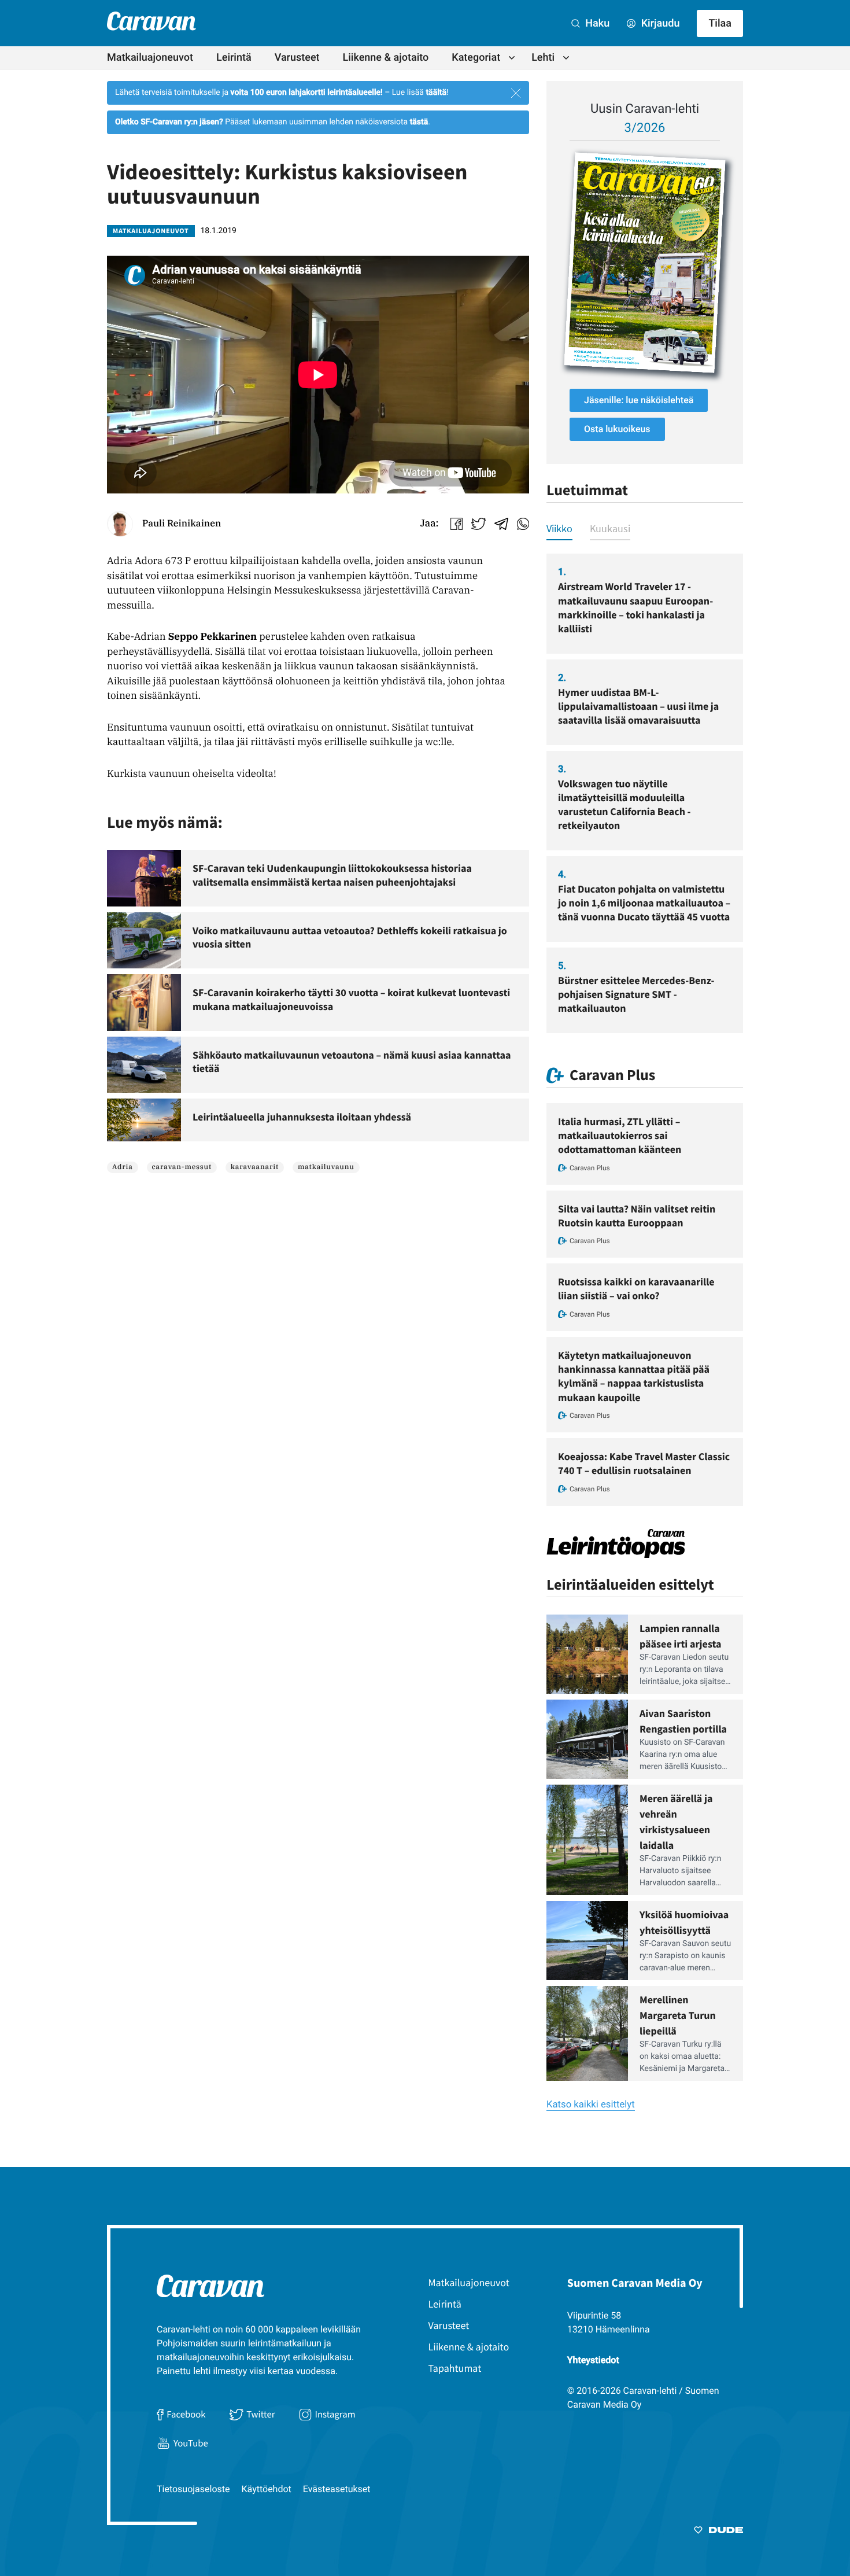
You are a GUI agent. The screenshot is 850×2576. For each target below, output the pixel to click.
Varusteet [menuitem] (297, 58)
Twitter (260, 2414)
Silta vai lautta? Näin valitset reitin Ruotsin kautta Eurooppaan (637, 1216)
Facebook (186, 2414)
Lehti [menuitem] (543, 58)
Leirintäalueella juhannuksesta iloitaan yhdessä (302, 1117)
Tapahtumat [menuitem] (455, 2368)
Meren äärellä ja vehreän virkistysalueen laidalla (676, 1822)
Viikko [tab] (559, 528)
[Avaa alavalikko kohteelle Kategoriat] (512, 58)
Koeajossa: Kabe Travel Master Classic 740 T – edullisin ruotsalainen (644, 1463)
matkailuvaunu (326, 1167)
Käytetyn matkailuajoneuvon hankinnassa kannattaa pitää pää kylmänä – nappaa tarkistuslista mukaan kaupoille (634, 1376)
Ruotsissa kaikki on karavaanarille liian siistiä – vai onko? (636, 1289)
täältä (436, 93)
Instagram (335, 2414)
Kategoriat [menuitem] (476, 58)
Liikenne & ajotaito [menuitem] (386, 58)
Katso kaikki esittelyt (591, 2105)
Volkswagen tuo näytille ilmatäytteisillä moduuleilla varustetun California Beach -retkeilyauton (624, 805)
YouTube (191, 2443)
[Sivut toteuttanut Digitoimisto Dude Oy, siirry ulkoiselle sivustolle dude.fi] (718, 2532)
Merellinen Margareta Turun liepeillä (678, 2015)
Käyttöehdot (267, 2489)
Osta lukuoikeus (617, 429)
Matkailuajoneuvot (151, 231)
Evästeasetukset (337, 2489)
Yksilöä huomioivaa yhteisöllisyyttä (684, 1922)
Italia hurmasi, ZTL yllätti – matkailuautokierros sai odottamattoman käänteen (620, 1136)
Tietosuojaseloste (193, 2489)
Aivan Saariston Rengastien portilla (683, 1721)
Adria (123, 1167)
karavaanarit (255, 1167)
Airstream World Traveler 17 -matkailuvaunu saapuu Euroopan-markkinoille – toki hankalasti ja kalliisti (635, 607)
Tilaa (720, 23)
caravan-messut (182, 1167)
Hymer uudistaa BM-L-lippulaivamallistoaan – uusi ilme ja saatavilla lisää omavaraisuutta (638, 706)
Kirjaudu (659, 23)
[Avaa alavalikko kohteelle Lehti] (566, 58)
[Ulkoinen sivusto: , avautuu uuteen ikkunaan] (645, 263)
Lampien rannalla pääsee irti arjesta (681, 1636)
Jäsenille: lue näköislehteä (639, 400)
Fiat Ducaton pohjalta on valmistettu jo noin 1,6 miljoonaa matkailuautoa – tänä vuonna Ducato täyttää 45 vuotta (644, 903)
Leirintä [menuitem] (234, 58)
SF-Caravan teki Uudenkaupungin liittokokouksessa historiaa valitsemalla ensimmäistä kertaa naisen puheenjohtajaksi (332, 875)
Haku (596, 23)
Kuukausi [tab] (610, 528)
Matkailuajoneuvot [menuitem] (150, 58)
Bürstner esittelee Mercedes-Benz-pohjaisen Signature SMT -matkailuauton (636, 994)
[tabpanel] (645, 793)
